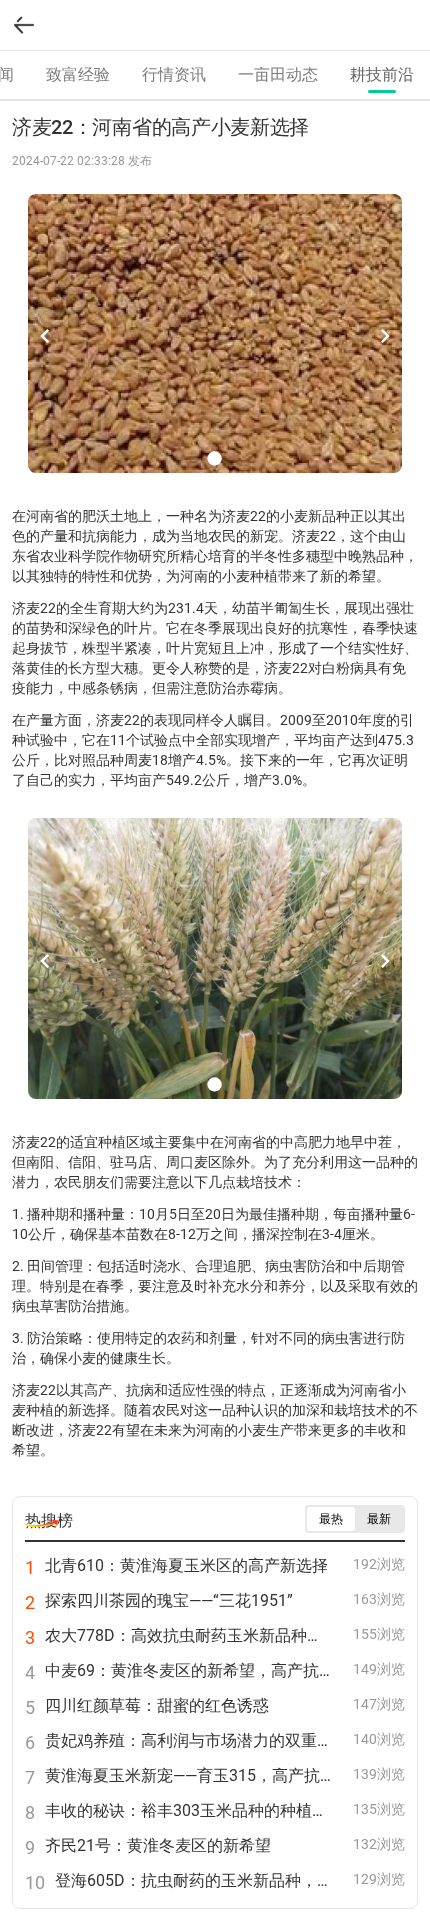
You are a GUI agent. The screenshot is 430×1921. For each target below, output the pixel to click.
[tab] (78, 75)
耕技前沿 (382, 74)
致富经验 (78, 74)
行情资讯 (174, 74)
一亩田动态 (278, 74)
